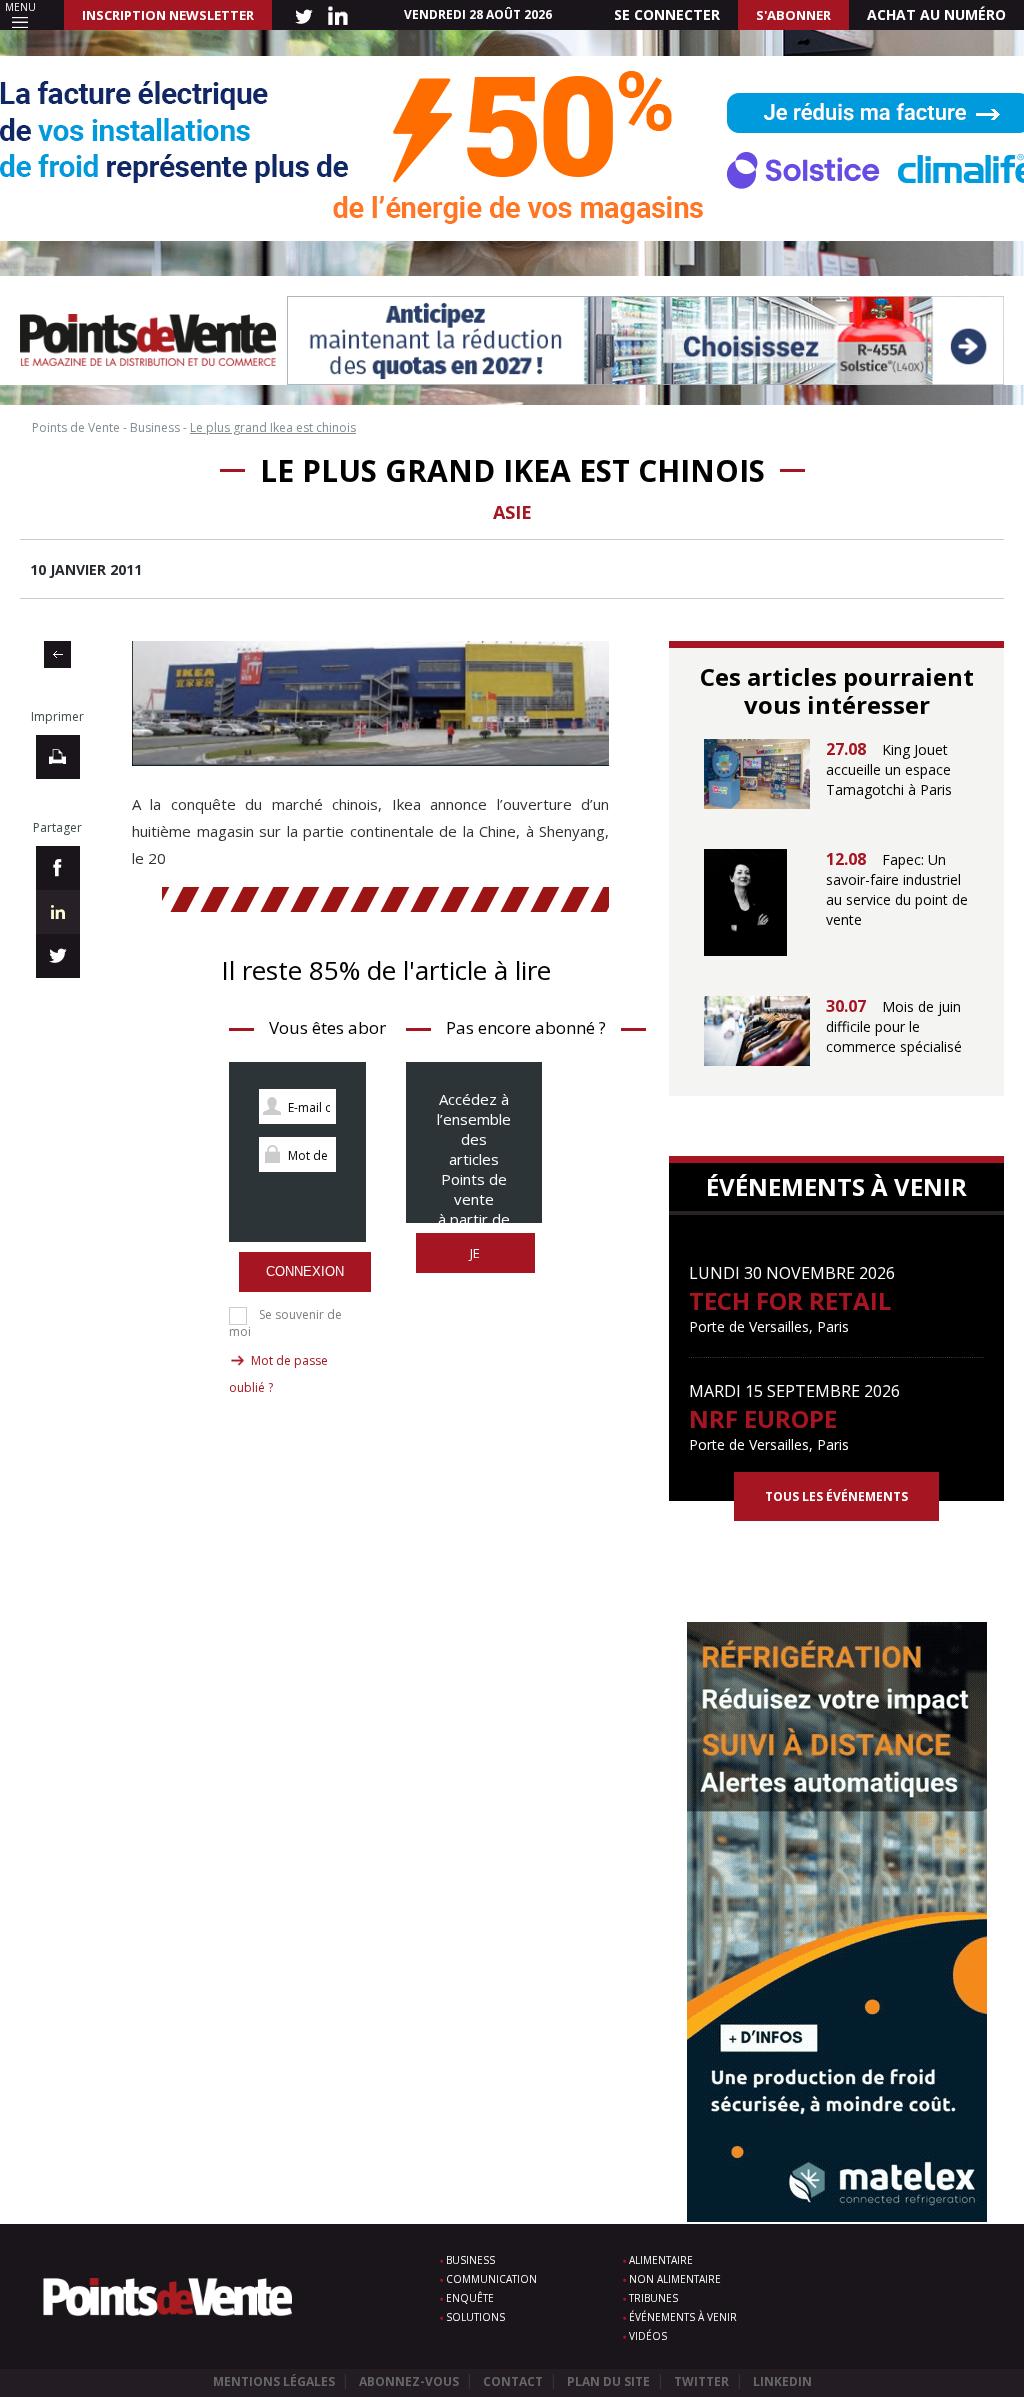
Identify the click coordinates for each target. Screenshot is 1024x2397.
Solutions (475, 2317)
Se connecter (667, 14)
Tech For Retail (790, 1300)
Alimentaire (661, 2260)
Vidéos (648, 2336)
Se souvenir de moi (285, 1323)
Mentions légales (274, 2381)
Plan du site (608, 2381)
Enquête (470, 2298)
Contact (513, 2381)
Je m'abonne (475, 1263)
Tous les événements (836, 1496)
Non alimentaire (675, 2279)
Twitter (701, 2381)
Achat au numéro (936, 14)
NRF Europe (763, 1418)
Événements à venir (683, 2317)
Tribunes (653, 2298)
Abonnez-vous (409, 2381)
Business (470, 2260)
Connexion (305, 1271)
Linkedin (782, 2381)
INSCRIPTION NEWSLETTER (168, 15)
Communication (491, 2279)
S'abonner (793, 15)
